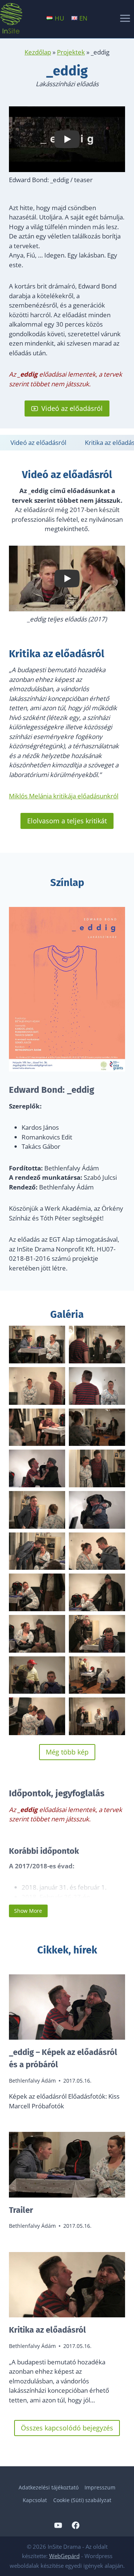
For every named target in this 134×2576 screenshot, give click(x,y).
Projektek (71, 52)
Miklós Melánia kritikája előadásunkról (64, 796)
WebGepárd (64, 2556)
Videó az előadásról (38, 442)
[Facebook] (76, 2525)
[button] (37, 1345)
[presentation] (67, 2007)
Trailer (21, 2210)
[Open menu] (125, 18)
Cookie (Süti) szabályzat (82, 2500)
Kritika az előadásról (47, 2330)
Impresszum (100, 2487)
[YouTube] (58, 2525)
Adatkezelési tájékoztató (49, 2487)
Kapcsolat (35, 2500)
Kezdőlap (38, 52)
